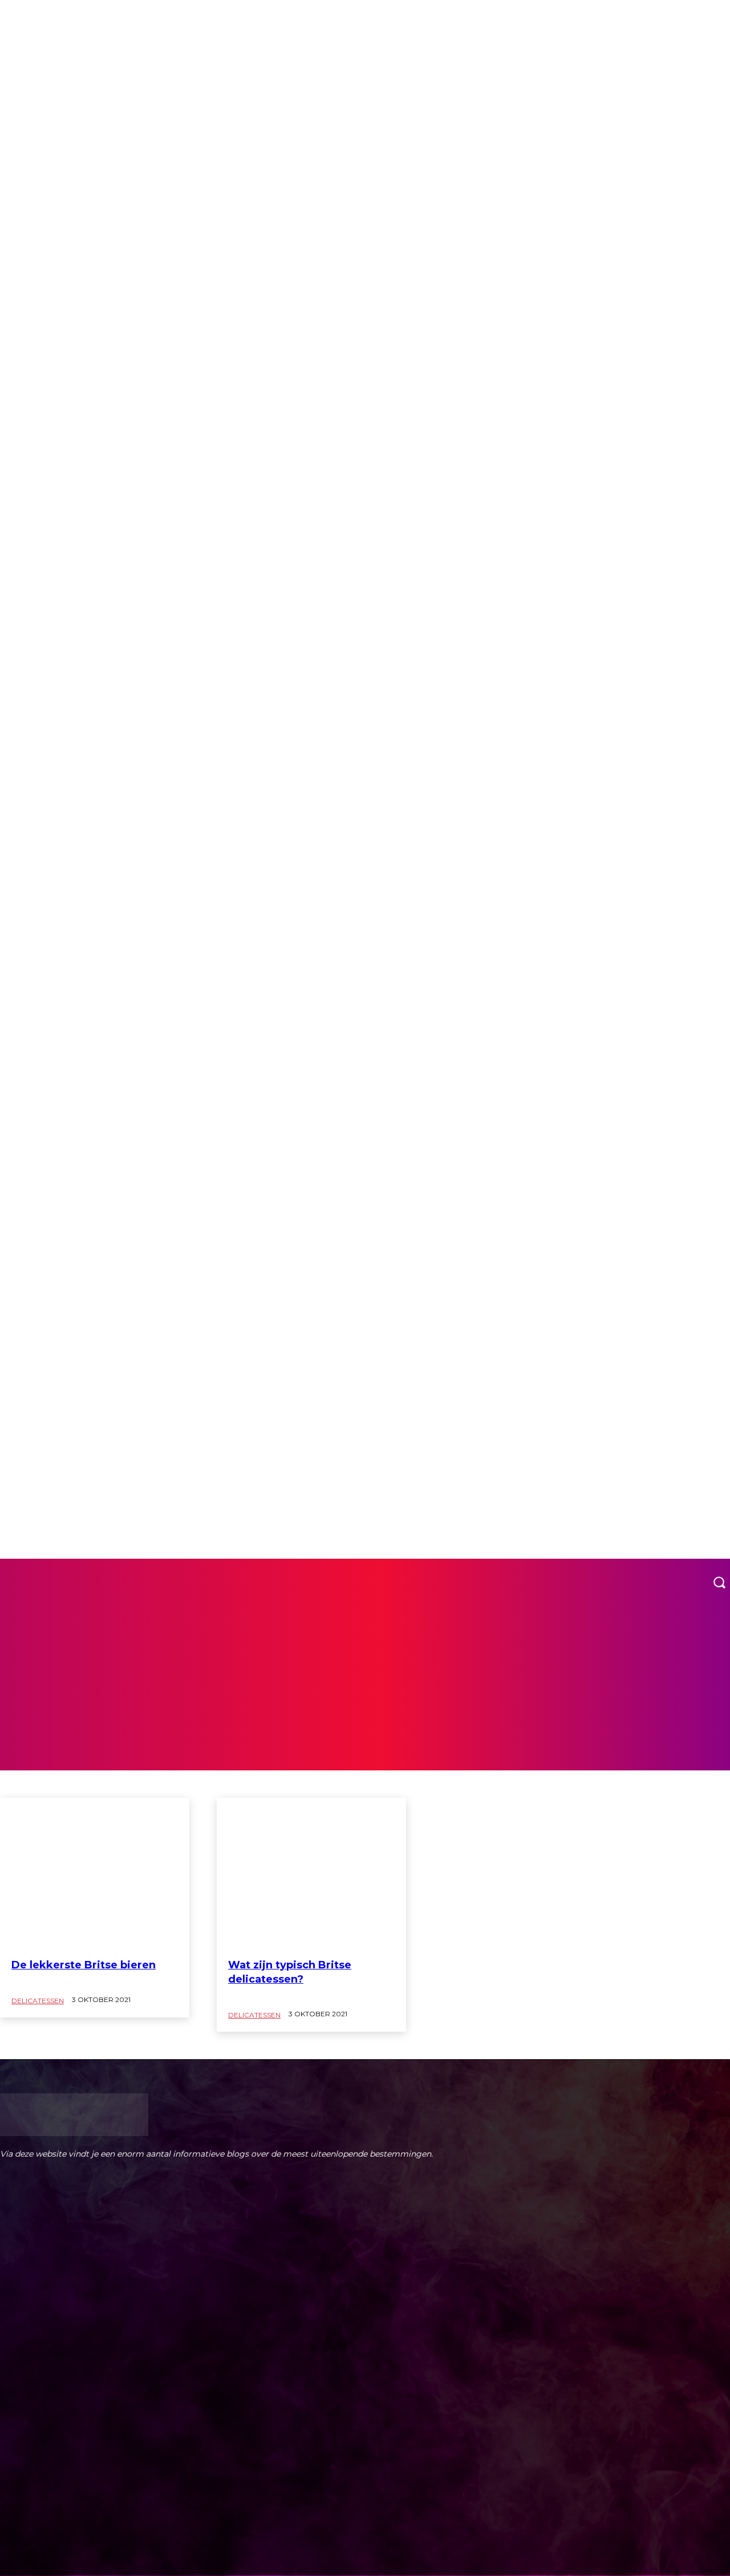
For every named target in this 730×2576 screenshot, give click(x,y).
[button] (719, 1582)
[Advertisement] (365, 1691)
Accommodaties (48, 1286)
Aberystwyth (44, 1276)
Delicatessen (38, 2001)
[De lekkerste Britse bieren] (95, 1874)
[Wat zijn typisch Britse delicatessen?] (311, 1874)
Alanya (37, 1348)
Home (10, 17)
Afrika (36, 1327)
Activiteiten (42, 1317)
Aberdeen (40, 1265)
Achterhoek (43, 1296)
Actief (35, 1307)
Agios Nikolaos (48, 1337)
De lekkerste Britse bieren (84, 1965)
